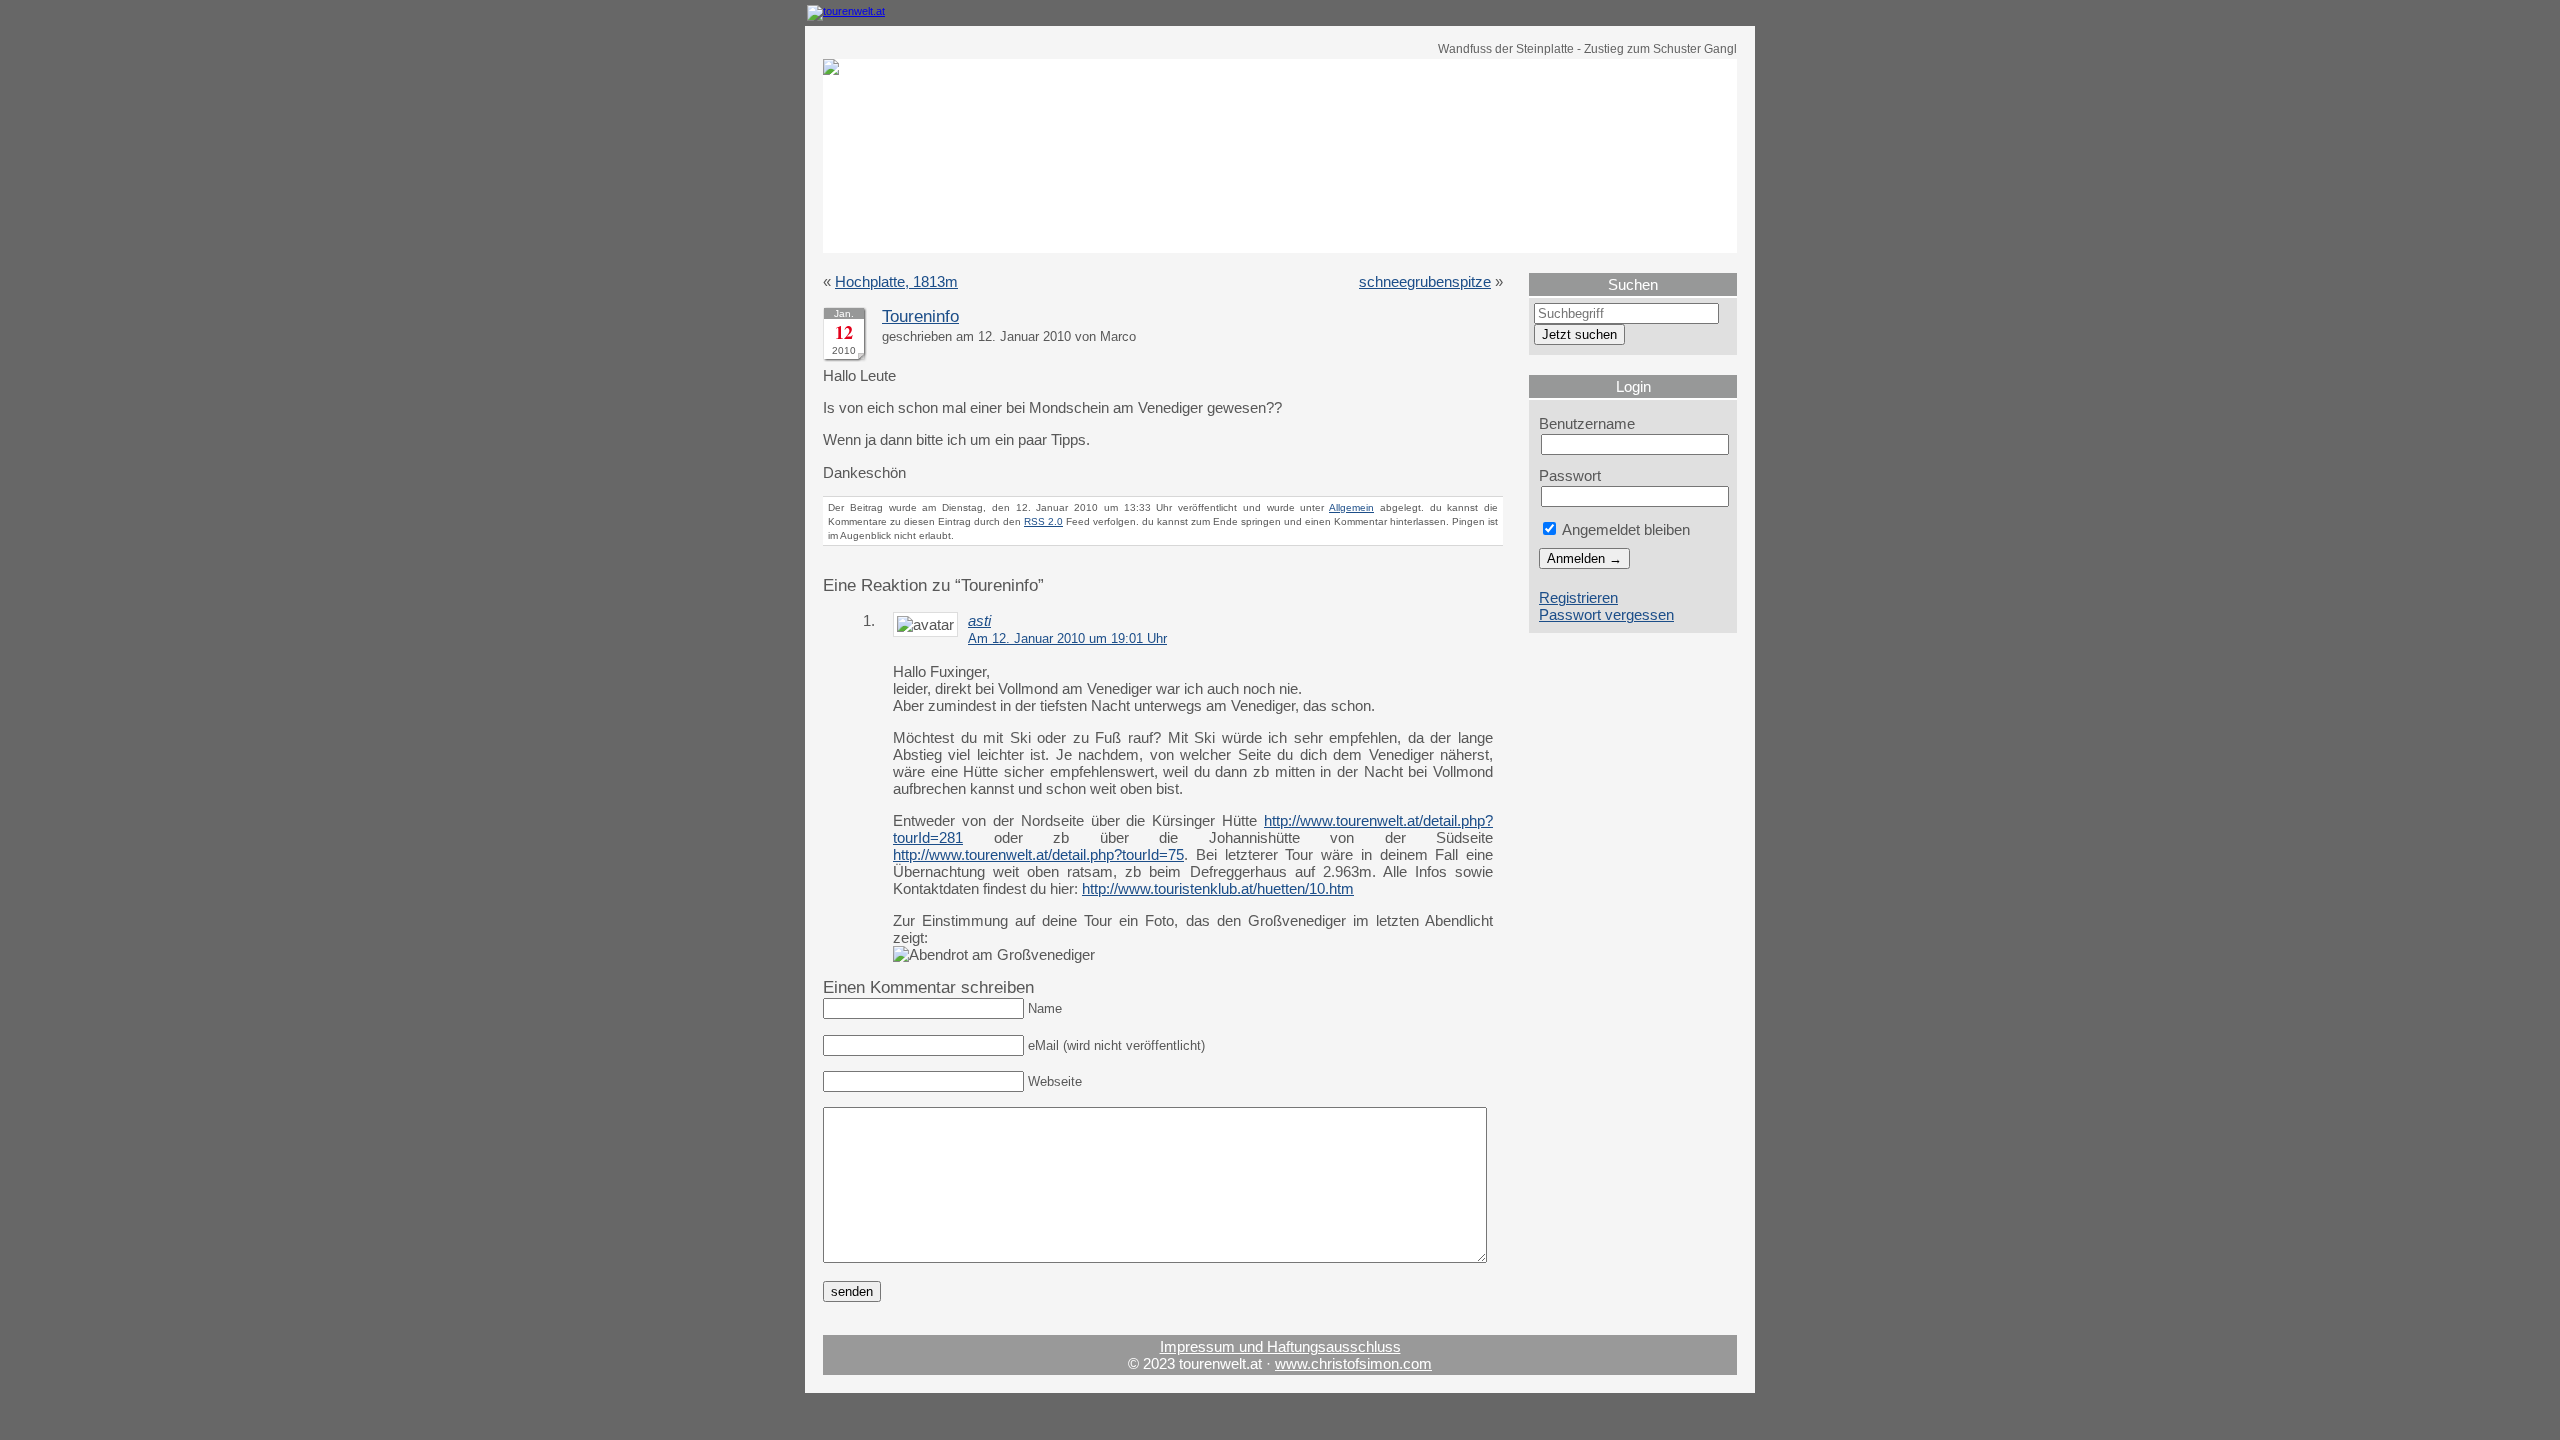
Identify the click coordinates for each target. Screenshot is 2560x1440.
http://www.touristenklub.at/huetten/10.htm (1218, 888)
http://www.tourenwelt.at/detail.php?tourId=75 (1038, 854)
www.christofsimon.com (1353, 1363)
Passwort (1570, 475)
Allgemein (1351, 507)
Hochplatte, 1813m (896, 281)
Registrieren (1578, 597)
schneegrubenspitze (1425, 281)
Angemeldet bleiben (1624, 529)
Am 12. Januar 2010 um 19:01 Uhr (1067, 639)
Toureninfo (920, 316)
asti (979, 620)
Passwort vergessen (1606, 614)
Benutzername (1587, 423)
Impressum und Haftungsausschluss (1280, 1346)
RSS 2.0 (1043, 521)
